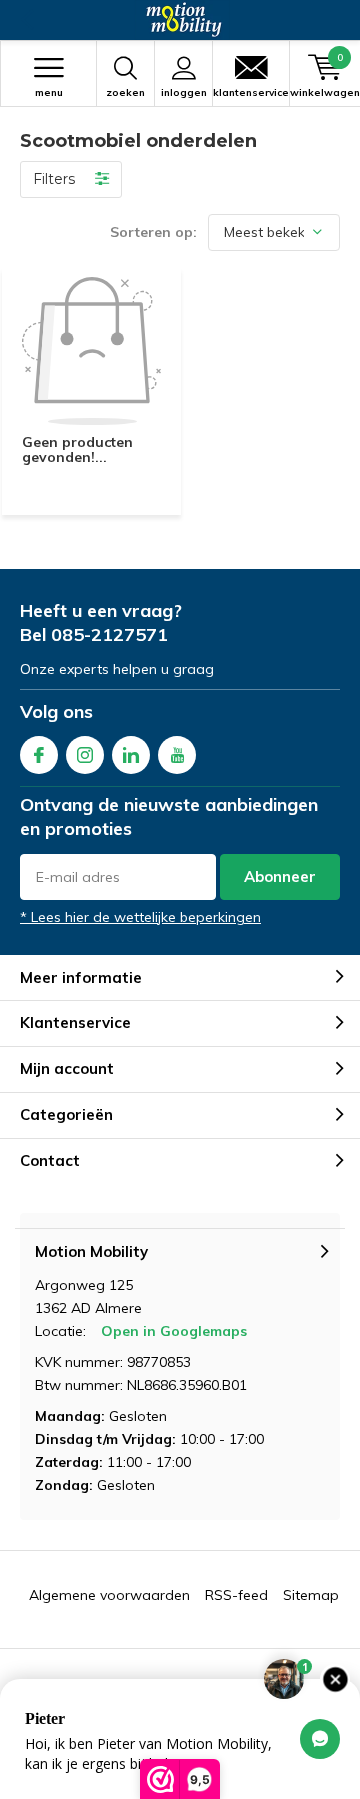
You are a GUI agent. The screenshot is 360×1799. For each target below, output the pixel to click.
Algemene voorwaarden (109, 1595)
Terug (26, 20)
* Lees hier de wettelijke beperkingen (140, 917)
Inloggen (184, 92)
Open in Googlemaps (174, 1331)
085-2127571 (109, 634)
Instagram (85, 755)
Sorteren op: (153, 232)
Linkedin (131, 755)
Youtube (177, 755)
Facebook (39, 755)
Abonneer (280, 876)
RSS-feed (236, 1595)
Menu (49, 92)
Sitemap (311, 1595)
